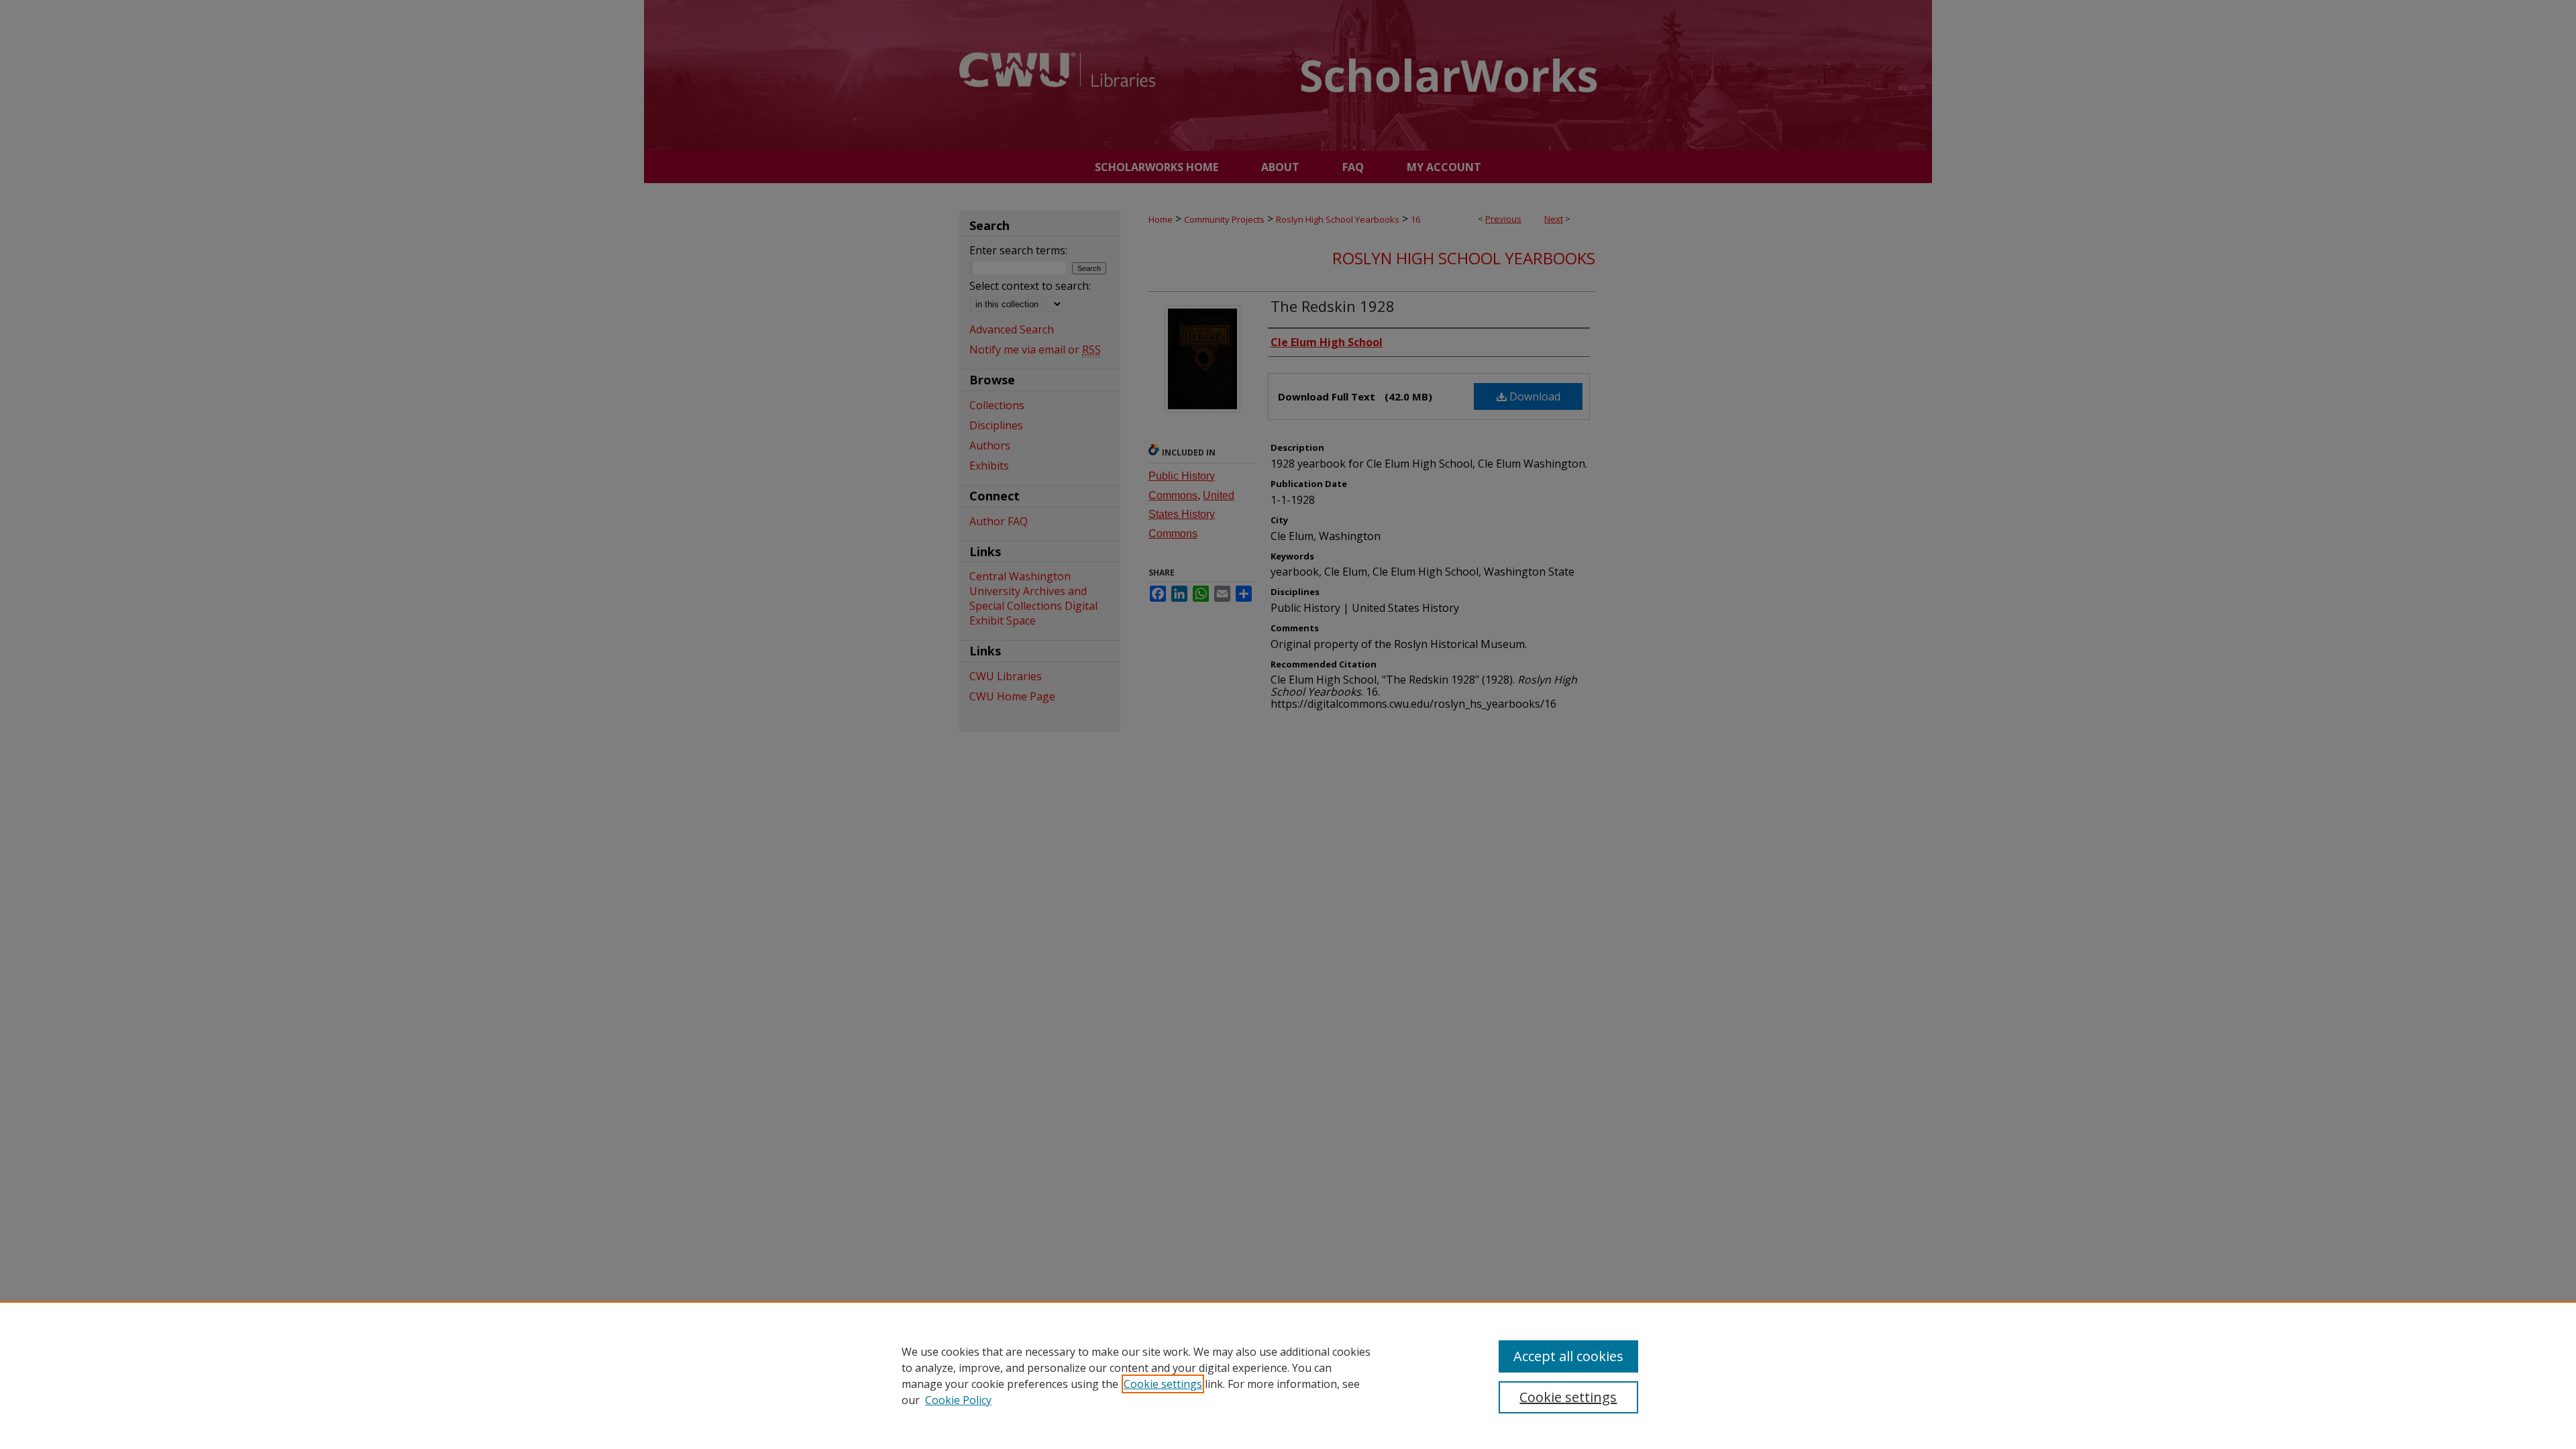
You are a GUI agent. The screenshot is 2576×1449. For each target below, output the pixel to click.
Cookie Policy (958, 1400)
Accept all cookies (1568, 1356)
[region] (1288, 1375)
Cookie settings (1163, 1384)
